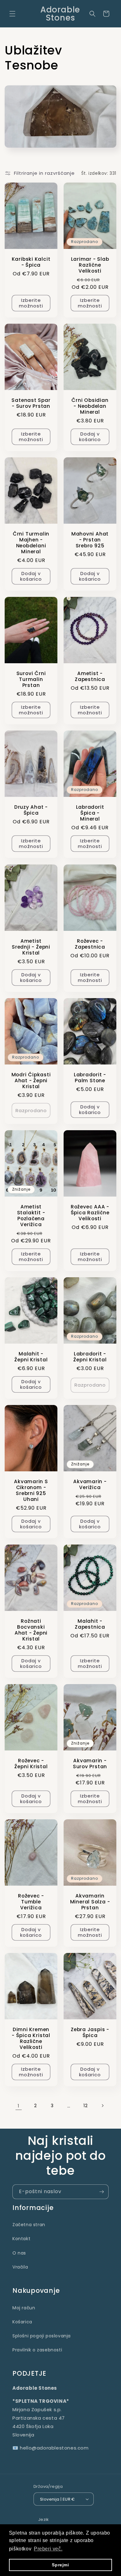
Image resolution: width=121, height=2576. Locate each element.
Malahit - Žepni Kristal (31, 1356)
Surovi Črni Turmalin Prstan (31, 679)
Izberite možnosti (31, 303)
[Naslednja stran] (102, 2106)
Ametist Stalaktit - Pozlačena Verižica (31, 1215)
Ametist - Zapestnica (90, 676)
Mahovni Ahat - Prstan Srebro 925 (90, 540)
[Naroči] (101, 2192)
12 (85, 2106)
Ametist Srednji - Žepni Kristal (31, 947)
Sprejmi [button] (60, 2565)
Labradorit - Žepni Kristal (90, 1356)
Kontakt (21, 2239)
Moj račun (24, 2308)
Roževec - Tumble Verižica (31, 1902)
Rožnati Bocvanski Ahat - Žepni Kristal (31, 1630)
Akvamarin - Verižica (90, 1484)
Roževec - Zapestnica (90, 944)
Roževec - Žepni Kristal (31, 1764)
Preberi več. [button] (48, 2549)
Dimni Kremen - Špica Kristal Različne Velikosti (31, 2038)
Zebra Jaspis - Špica (90, 2032)
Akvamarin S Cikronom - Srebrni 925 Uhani (31, 1490)
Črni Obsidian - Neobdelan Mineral (90, 406)
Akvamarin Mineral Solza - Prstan (90, 1902)
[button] (12, 14)
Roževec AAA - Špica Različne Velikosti (90, 1212)
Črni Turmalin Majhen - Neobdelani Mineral (31, 543)
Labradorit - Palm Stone (90, 1077)
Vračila (20, 2267)
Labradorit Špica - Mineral (90, 813)
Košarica (22, 2322)
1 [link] (19, 2106)
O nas (19, 2253)
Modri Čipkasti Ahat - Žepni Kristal (31, 1080)
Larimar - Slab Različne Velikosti (90, 265)
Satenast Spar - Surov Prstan (31, 403)
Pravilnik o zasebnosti (37, 2350)
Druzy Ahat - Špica (31, 810)
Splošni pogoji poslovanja (42, 2336)
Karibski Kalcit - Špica (31, 262)
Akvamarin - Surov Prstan (90, 1764)
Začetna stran (29, 2225)
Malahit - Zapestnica (90, 1624)
